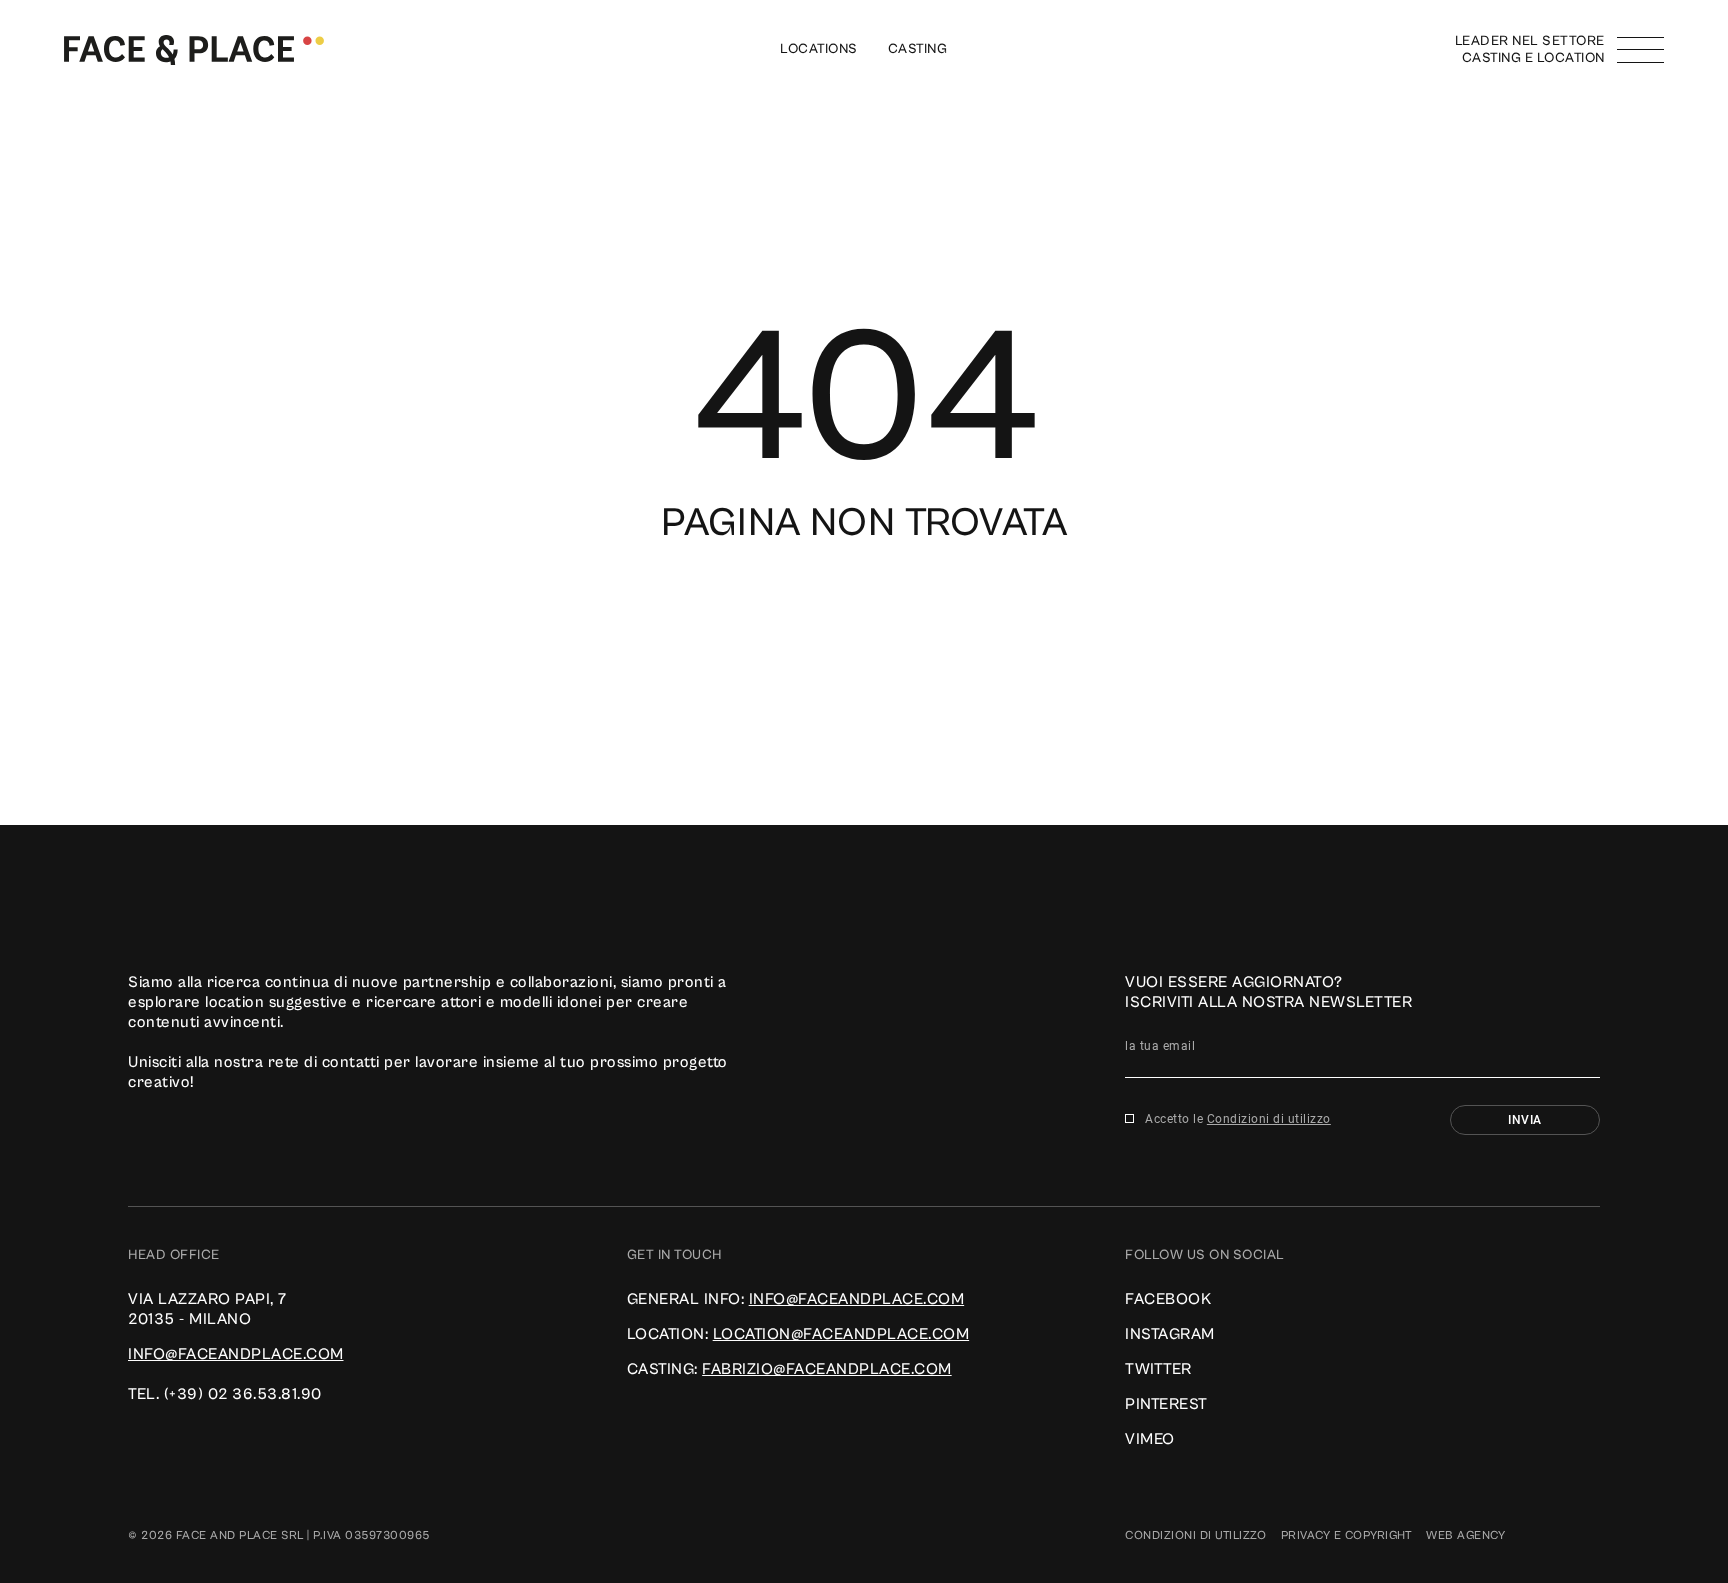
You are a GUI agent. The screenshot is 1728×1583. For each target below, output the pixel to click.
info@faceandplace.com (236, 1354)
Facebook (1168, 1299)
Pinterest (1166, 1404)
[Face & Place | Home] (194, 49)
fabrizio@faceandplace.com (827, 1369)
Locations (819, 49)
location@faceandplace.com (841, 1334)
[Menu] (1640, 50)
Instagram (1170, 1334)
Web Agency (1465, 1535)
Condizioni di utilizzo (1269, 1119)
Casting (918, 49)
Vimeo (1150, 1439)
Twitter (1158, 1369)
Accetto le (1238, 1119)
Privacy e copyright (1347, 1535)
